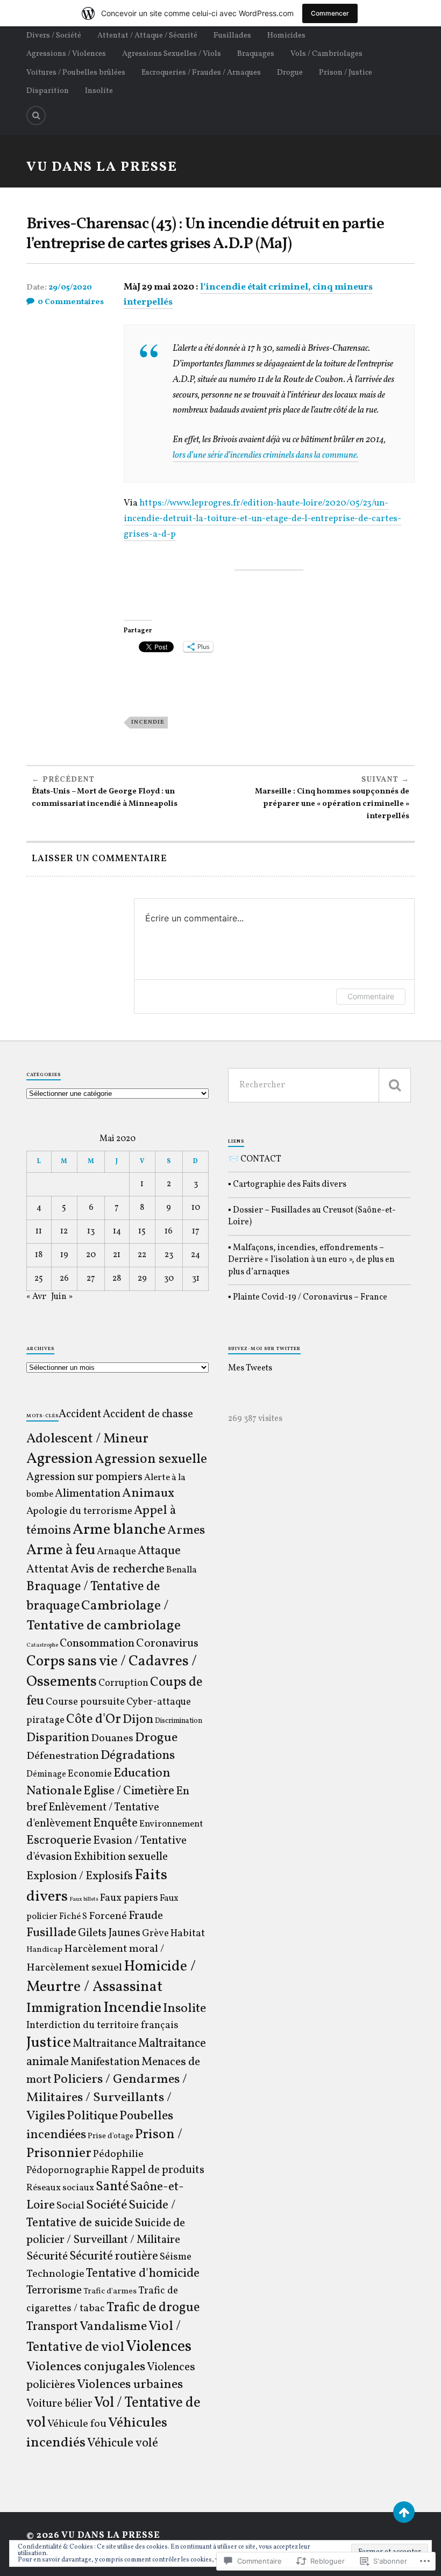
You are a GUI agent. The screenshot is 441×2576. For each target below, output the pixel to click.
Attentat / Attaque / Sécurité (147, 35)
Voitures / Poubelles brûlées (76, 73)
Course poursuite (85, 1702)
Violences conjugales (86, 2367)
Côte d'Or (94, 1720)
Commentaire (371, 996)
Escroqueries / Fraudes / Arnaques (201, 73)
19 (64, 1255)
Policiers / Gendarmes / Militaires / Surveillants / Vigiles (107, 2098)
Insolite (99, 91)
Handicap (44, 1950)
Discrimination (179, 1721)
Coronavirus (167, 1644)
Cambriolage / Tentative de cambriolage (104, 1616)
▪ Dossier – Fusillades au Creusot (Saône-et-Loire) (312, 1216)
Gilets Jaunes (109, 1933)
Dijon (138, 1720)
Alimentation (88, 1494)
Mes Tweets (250, 1368)
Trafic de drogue (153, 2308)
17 (196, 1231)
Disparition (48, 91)
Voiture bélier (59, 2404)
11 (39, 1231)
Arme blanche (119, 1530)
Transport (52, 2327)
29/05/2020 (70, 288)
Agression (60, 1459)
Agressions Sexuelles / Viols (172, 54)
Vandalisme (113, 2327)
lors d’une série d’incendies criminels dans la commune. (265, 455)
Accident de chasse (148, 1414)
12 (64, 1231)
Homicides (286, 35)
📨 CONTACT (255, 1159)
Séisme (176, 2257)
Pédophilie (118, 2154)
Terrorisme (54, 2290)
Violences (159, 2347)
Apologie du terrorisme (79, 1511)
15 (142, 1231)
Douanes (112, 1738)
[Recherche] (395, 1085)
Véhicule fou (77, 2424)
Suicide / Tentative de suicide (101, 2214)
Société (106, 2205)
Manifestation (105, 2062)
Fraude (146, 1916)
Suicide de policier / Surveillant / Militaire (106, 2232)
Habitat (188, 1933)
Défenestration (63, 1756)
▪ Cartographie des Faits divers (287, 1185)
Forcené (108, 1916)
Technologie (55, 2274)
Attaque (159, 1551)
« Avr (36, 1297)
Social (70, 2206)
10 (196, 1208)
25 (39, 1279)
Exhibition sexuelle (121, 1857)
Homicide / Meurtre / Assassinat (111, 1977)
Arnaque (116, 1552)
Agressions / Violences (66, 54)
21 (117, 1255)
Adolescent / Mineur (87, 1439)
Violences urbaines (130, 2385)
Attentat (48, 1570)
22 (142, 1255)
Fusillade (51, 1933)
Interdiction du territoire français (102, 2025)
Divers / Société (54, 35)
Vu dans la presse (102, 167)
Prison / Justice (346, 73)
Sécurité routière (114, 2257)
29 (142, 1279)
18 (39, 1255)
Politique (92, 2116)
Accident (80, 1415)
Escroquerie (59, 1841)
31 (196, 1279)
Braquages (256, 54)
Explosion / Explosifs (80, 1876)
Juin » (62, 1297)
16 (169, 1231)
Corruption (123, 1683)
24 (195, 1255)
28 (117, 1279)
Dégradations (138, 1756)
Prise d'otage (111, 2136)
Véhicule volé (123, 2443)
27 (91, 1279)
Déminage (46, 1774)
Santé (112, 2187)
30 (169, 1279)
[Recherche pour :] (319, 1085)
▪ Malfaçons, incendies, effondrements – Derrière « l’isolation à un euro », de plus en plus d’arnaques (311, 1260)
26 (64, 1279)
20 (91, 1255)
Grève (155, 1934)
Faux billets (84, 1899)
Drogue (290, 73)
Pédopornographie (68, 2171)
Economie (90, 1774)
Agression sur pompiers (84, 1477)
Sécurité (47, 2257)
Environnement (171, 1824)
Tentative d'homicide (143, 2274)
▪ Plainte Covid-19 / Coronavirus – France (308, 1297)
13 (91, 1231)
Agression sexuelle (151, 1459)
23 (169, 1255)
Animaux (148, 1493)
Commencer (330, 13)
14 (117, 1231)
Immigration (64, 2008)
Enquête (115, 1824)
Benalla (182, 1570)
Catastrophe (42, 1645)
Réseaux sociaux (60, 2188)
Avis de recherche (118, 1569)
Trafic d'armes (110, 2292)
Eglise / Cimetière (129, 1791)
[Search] (36, 116)
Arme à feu (61, 1550)
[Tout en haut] (404, 2512)
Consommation (97, 1644)
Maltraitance (105, 2044)
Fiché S (73, 1917)
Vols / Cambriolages (326, 54)
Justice (49, 2043)
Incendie (148, 722)
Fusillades (232, 35)
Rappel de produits (158, 2170)
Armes (186, 1531)
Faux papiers (129, 1898)
